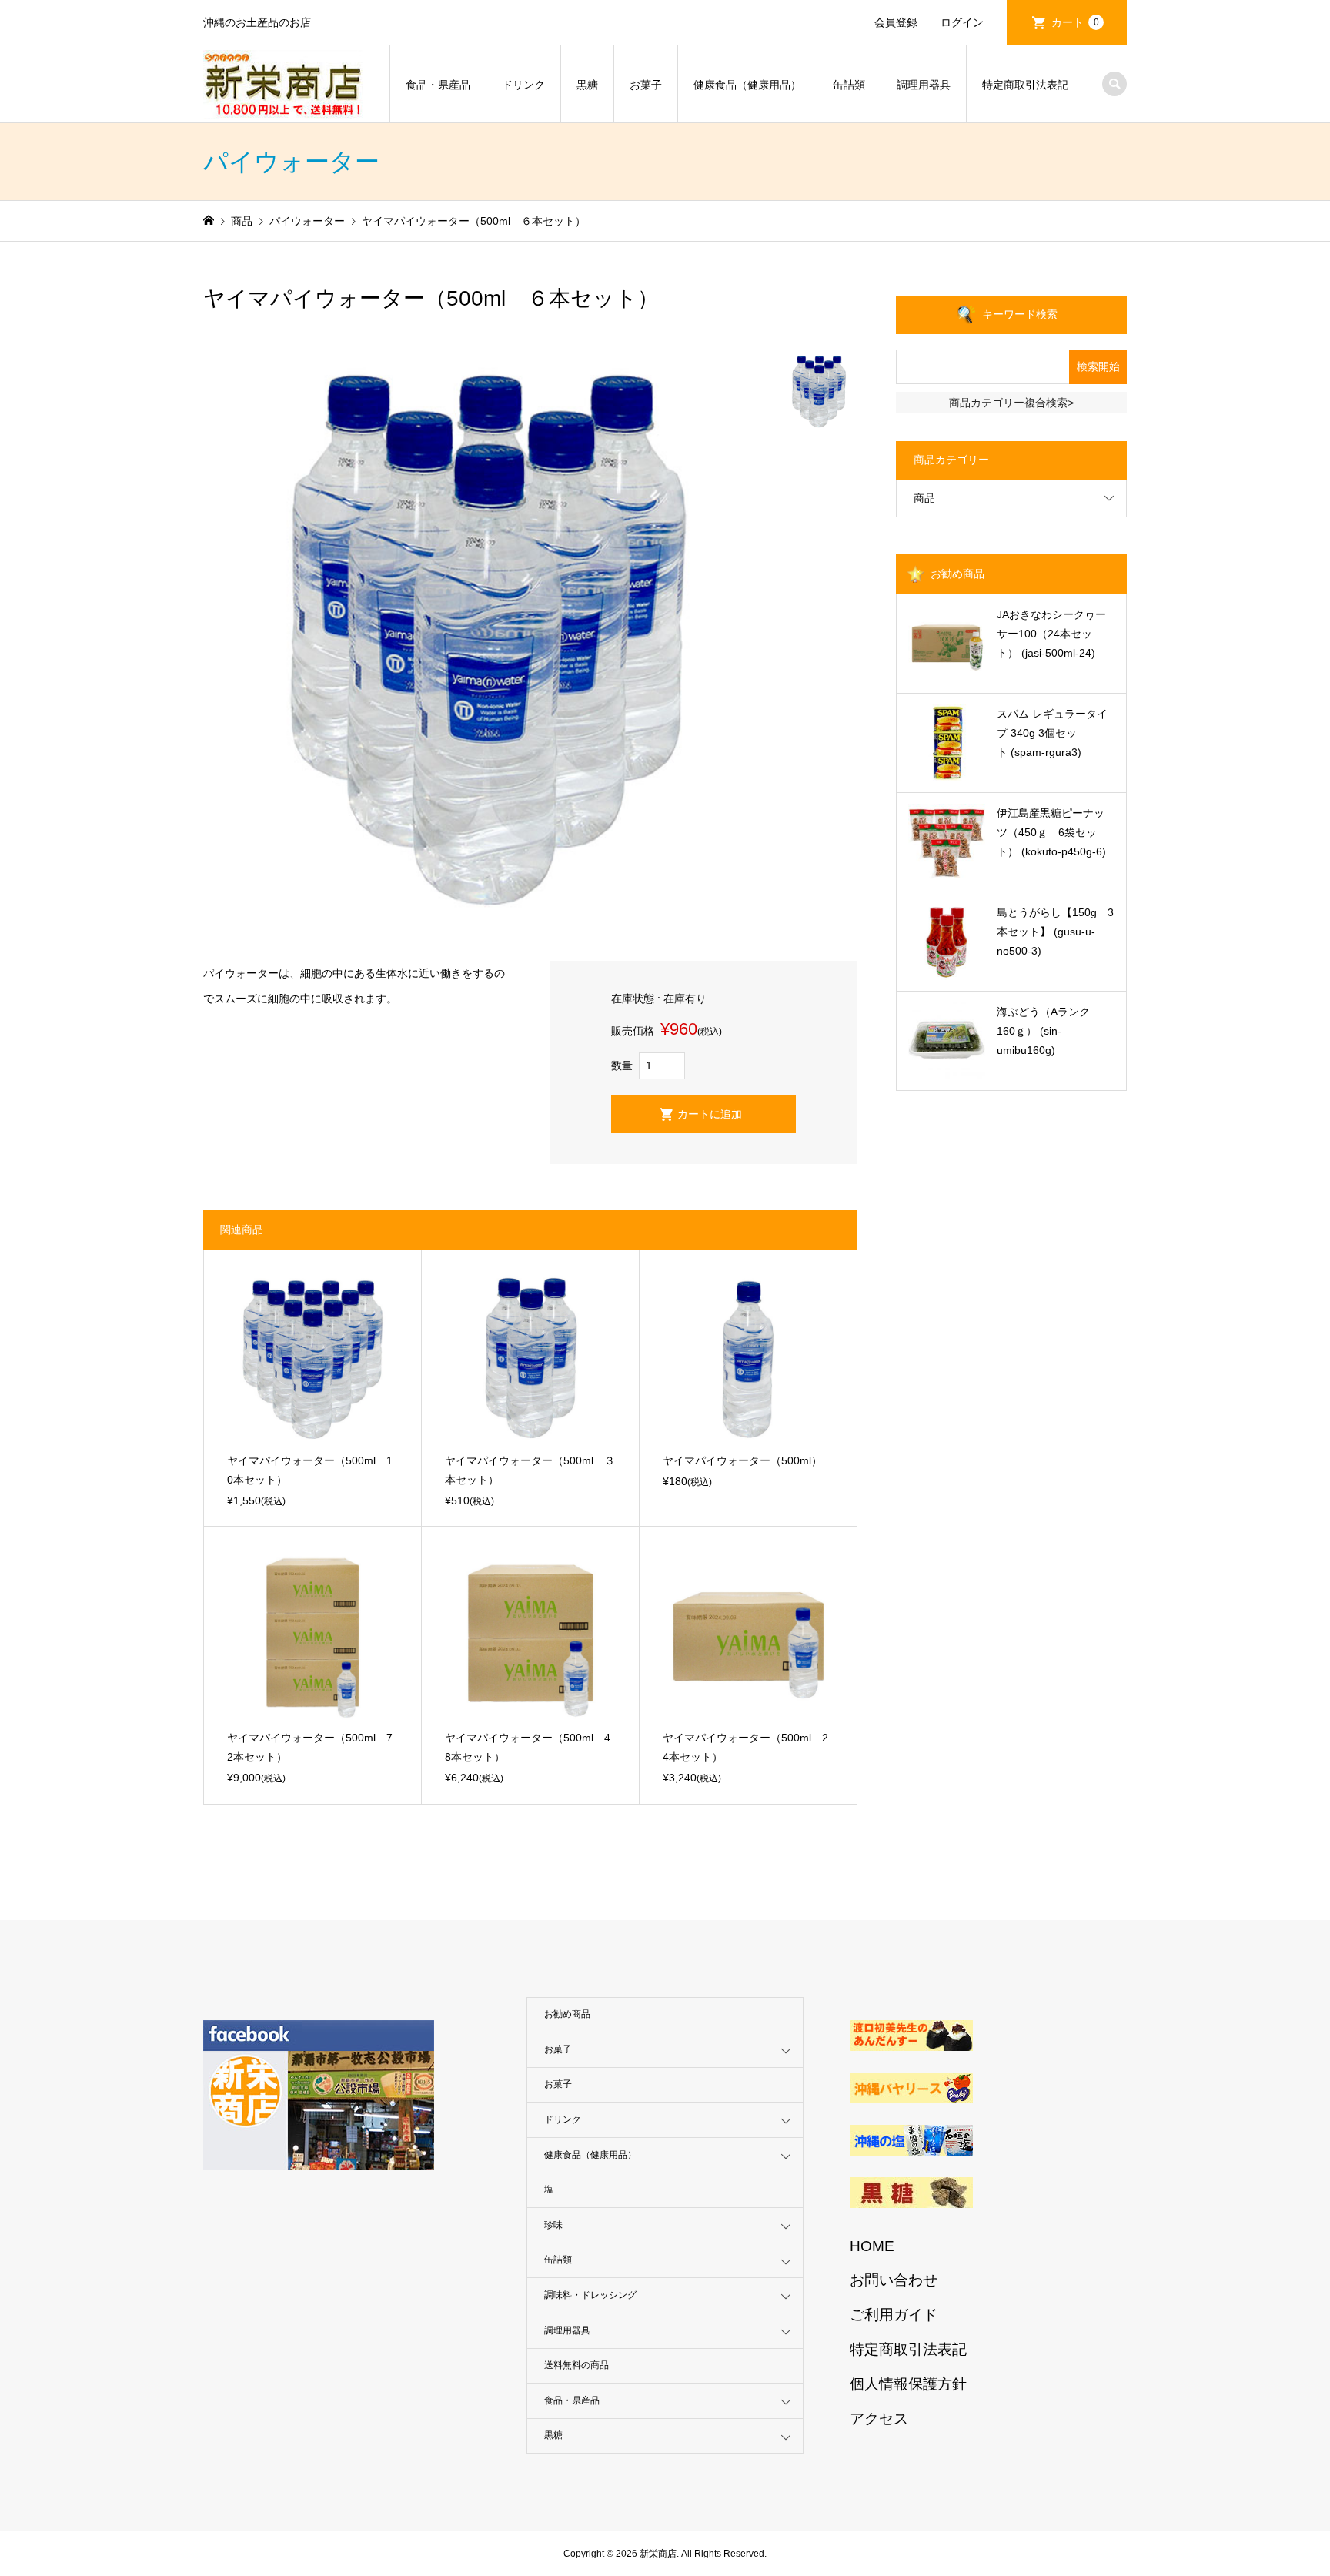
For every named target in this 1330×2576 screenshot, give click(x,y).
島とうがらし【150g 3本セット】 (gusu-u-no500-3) (1055, 932)
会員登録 (896, 22)
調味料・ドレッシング (590, 2295)
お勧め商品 (567, 2014)
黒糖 (587, 85)
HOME (872, 2246)
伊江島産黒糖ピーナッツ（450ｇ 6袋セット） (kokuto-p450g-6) (1051, 832)
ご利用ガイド (894, 2315)
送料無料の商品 (576, 2365)
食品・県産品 (438, 85)
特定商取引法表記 (1025, 85)
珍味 (553, 2225)
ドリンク (523, 85)
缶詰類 (849, 85)
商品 (924, 498)
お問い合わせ (894, 2280)
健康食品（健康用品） (747, 85)
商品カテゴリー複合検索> (1011, 403)
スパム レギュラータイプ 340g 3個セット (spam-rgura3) (1052, 733)
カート (1075, 22)
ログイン (962, 22)
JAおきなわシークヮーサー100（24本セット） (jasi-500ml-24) (1051, 634)
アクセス (879, 2419)
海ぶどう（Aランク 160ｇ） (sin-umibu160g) (1049, 1031)
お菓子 (646, 85)
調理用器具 (924, 85)
